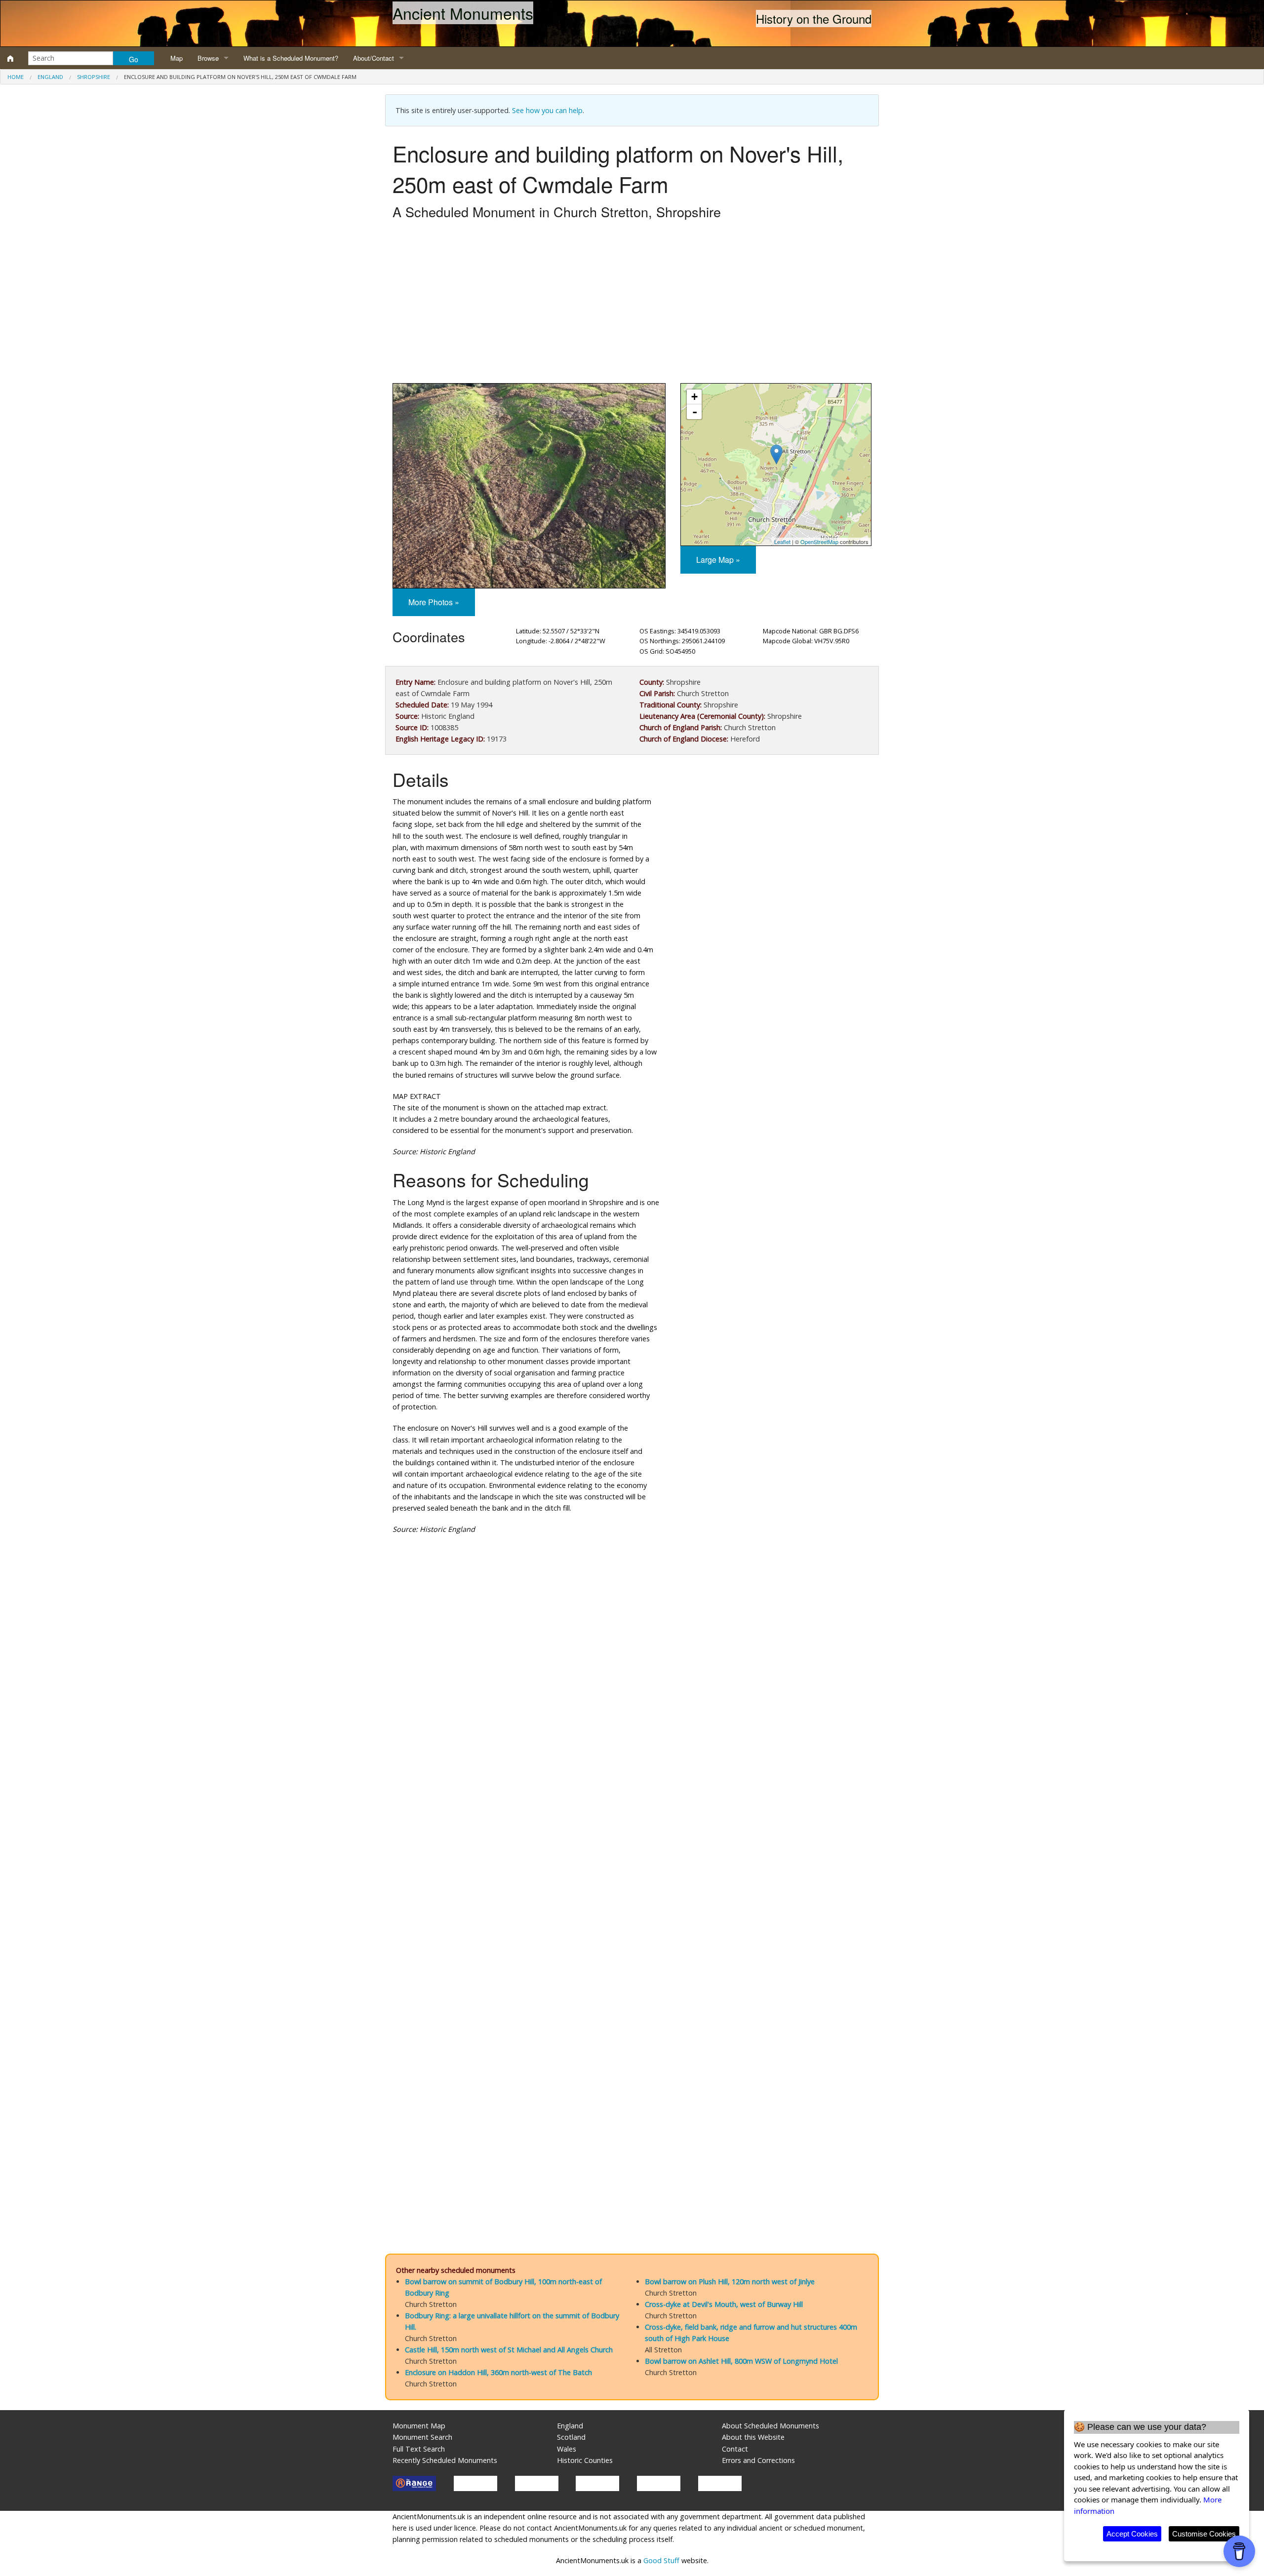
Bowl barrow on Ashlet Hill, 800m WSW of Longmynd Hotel (741, 2361)
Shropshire (94, 77)
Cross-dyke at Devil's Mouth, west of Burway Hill (724, 2304)
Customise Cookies (1204, 2534)
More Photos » (434, 602)
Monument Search (422, 2437)
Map (177, 58)
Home (16, 77)
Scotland (571, 2437)
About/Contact (374, 58)
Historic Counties (585, 2460)
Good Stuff (661, 2560)
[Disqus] (632, 1838)
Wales (567, 2449)
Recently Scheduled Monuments (445, 2460)
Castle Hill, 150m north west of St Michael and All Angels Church (509, 2350)
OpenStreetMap (819, 542)
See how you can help (547, 110)
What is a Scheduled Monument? (291, 58)
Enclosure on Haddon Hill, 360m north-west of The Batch (498, 2372)
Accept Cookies (1132, 2534)
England (50, 77)
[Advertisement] (632, 304)
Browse (208, 58)
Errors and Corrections (758, 2460)
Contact (735, 2449)
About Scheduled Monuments (770, 2426)
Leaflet (782, 542)
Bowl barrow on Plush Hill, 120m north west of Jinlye (730, 2282)
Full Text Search (419, 2449)
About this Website (753, 2437)
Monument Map (419, 2426)
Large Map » (718, 560)
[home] (10, 58)
